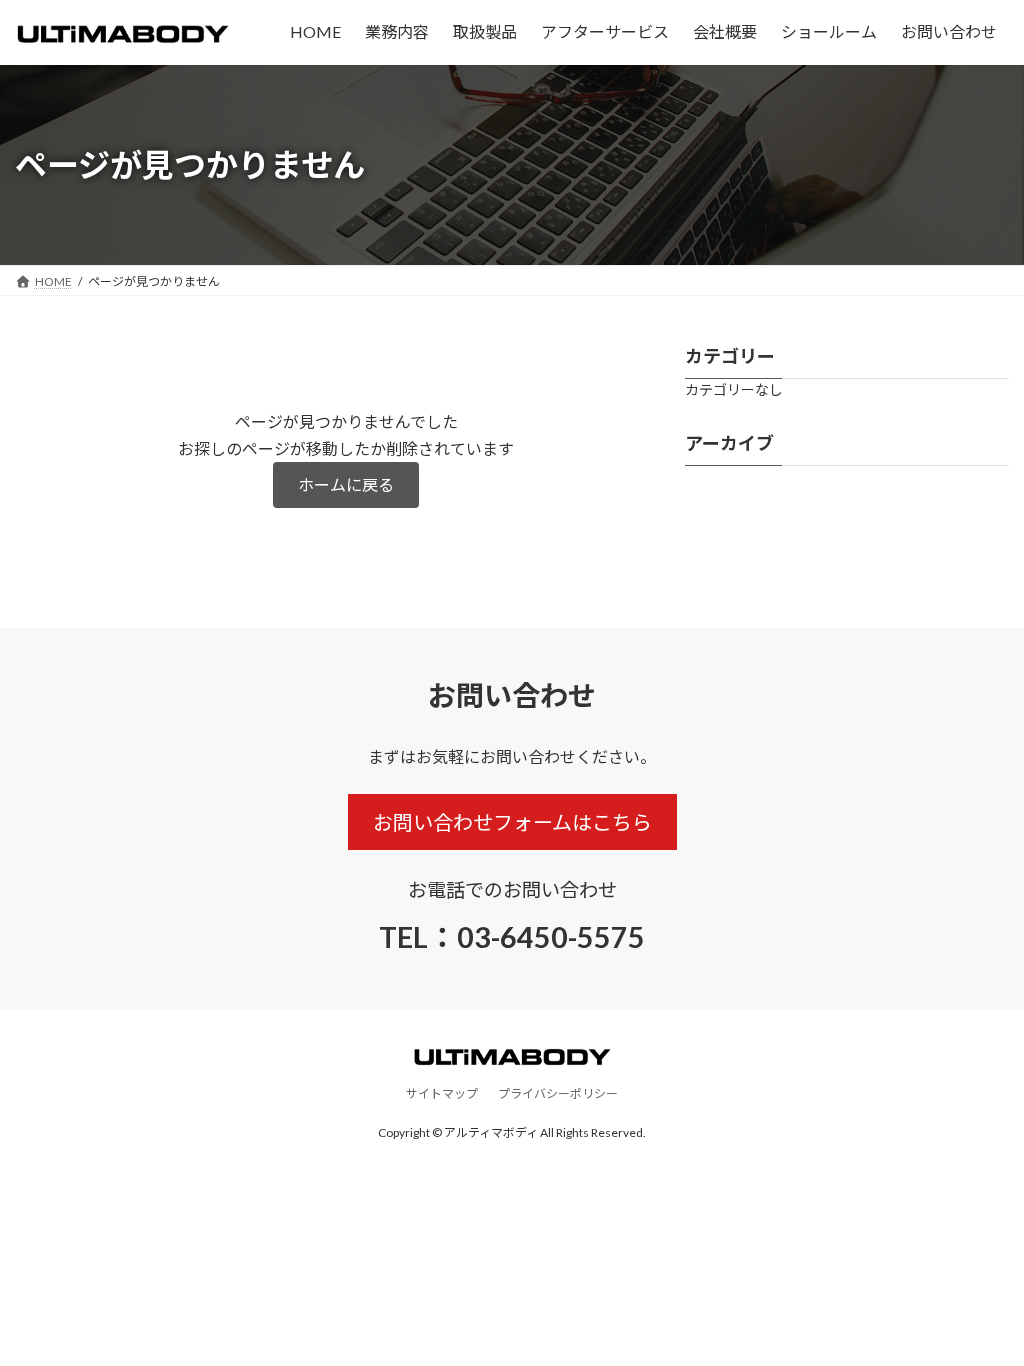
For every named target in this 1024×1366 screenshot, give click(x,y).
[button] (346, 484)
